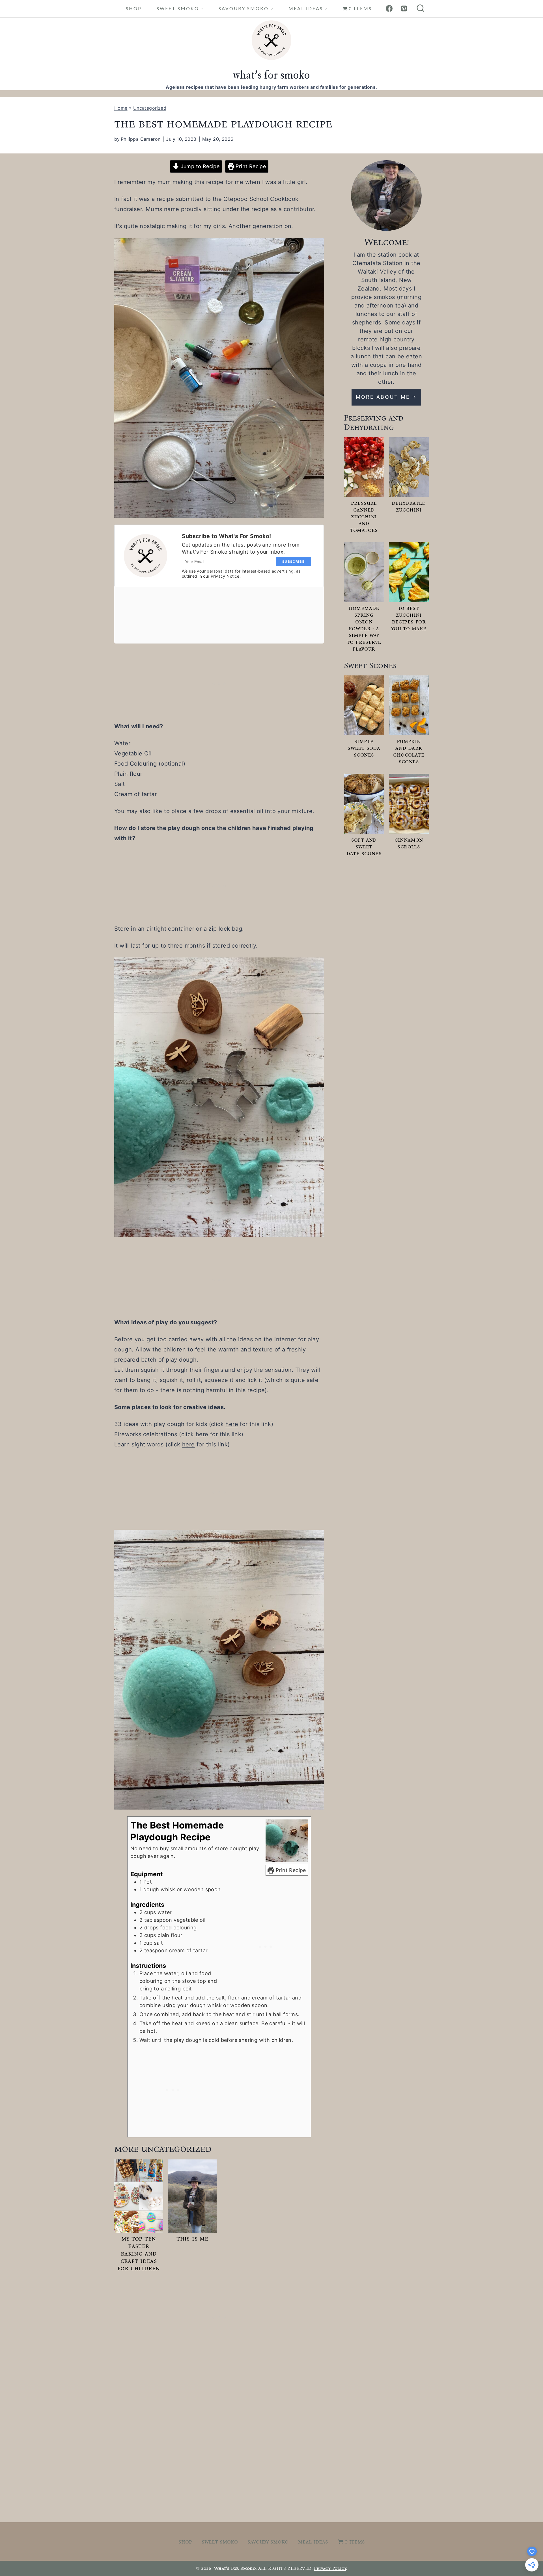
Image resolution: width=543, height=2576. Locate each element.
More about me (383, 397)
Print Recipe (250, 166)
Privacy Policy (330, 2568)
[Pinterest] (404, 8)
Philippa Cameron (141, 139)
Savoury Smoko (268, 2542)
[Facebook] (389, 8)
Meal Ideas (313, 2542)
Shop (134, 8)
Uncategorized (150, 108)
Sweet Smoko (220, 2542)
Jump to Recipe (199, 166)
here (232, 1424)
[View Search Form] (421, 9)
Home (121, 108)
